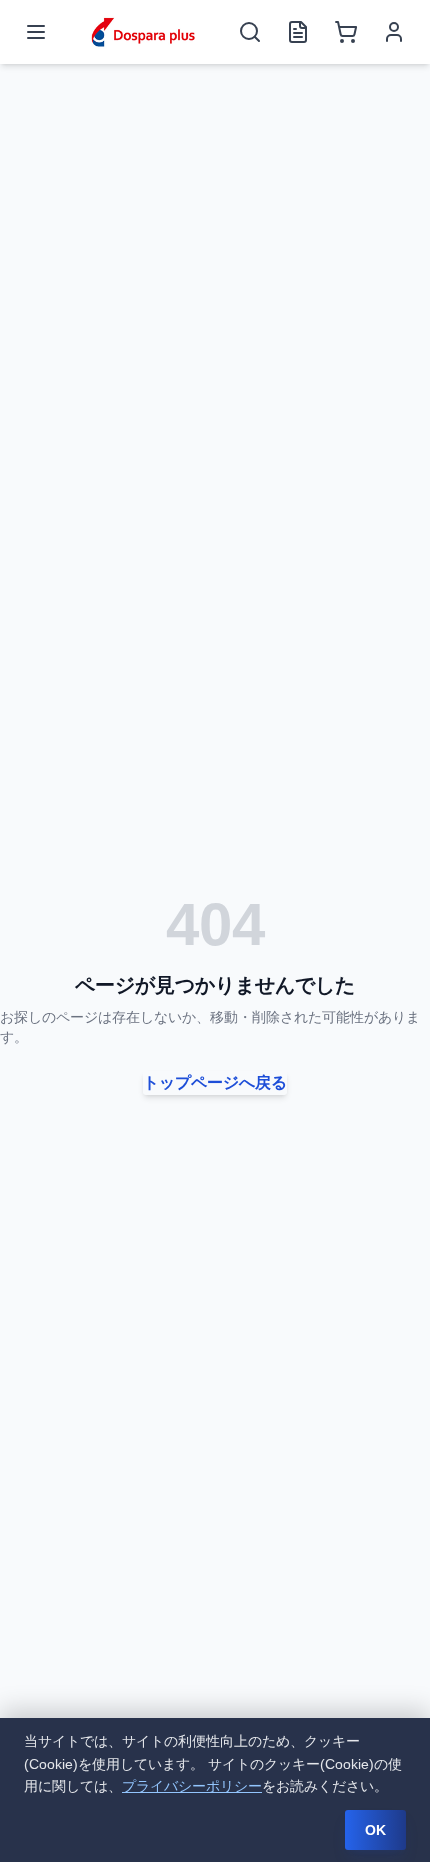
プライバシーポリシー (192, 1786)
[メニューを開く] (36, 32)
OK (375, 1830)
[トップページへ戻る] (143, 32)
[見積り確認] (298, 32)
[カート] (346, 32)
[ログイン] (394, 32)
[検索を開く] (250, 32)
